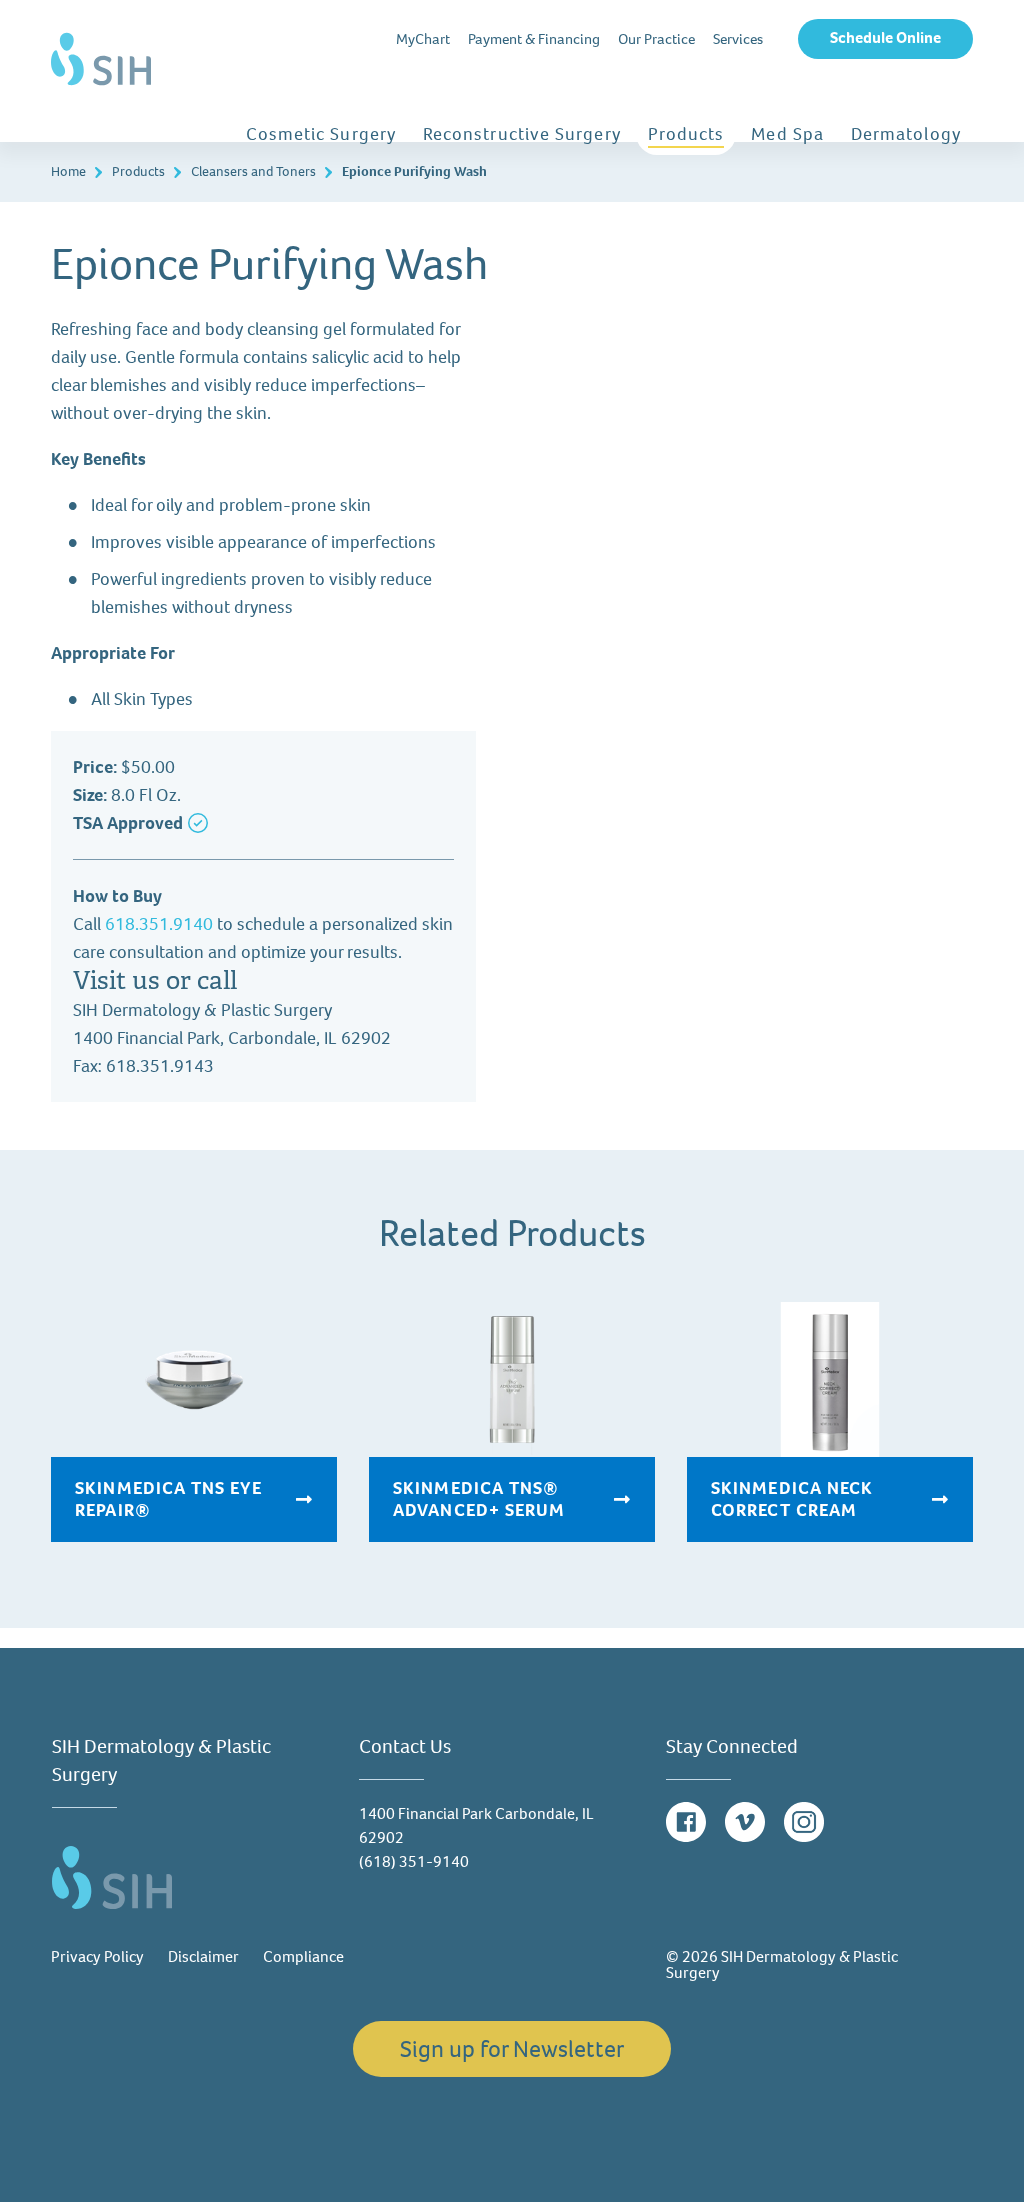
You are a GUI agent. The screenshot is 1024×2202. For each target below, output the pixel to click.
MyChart (423, 39)
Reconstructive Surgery (522, 134)
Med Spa (787, 134)
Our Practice (656, 39)
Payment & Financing (534, 39)
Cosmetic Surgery (321, 134)
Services (738, 39)
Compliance (303, 1956)
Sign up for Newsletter (512, 2049)
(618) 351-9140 (414, 1861)
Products (686, 134)
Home (68, 171)
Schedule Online (885, 37)
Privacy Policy (97, 1956)
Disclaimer (203, 1956)
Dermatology (906, 134)
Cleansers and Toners (253, 171)
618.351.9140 (159, 924)
